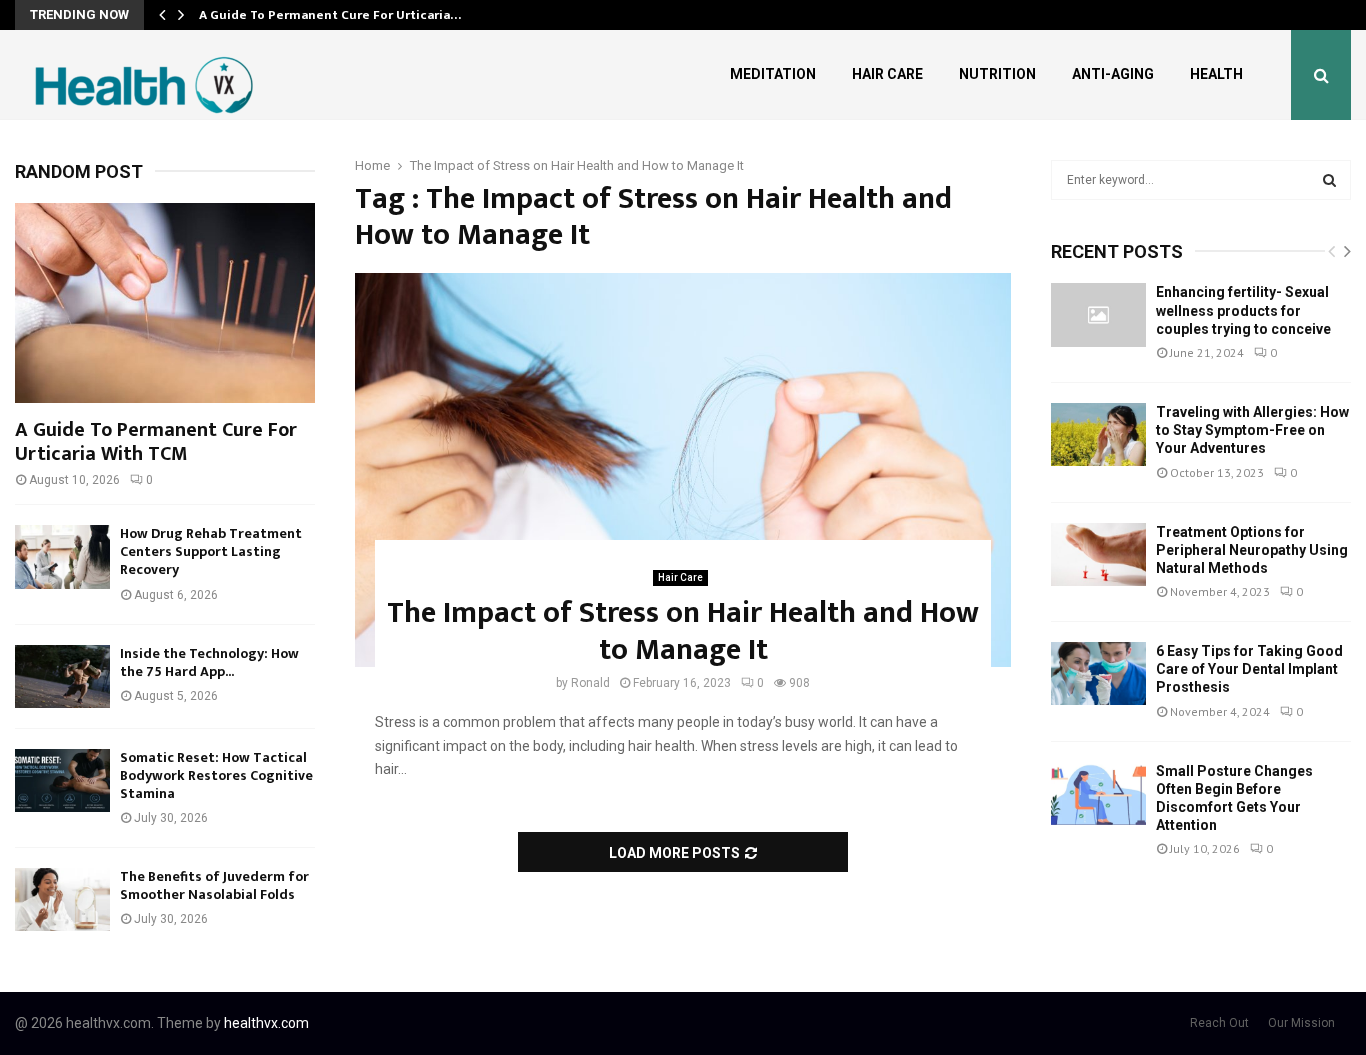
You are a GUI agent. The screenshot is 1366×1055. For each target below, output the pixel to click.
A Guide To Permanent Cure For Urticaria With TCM (156, 442)
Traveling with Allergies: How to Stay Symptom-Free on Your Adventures (1252, 430)
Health (1216, 74)
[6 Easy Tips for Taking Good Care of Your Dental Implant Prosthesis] (1098, 673)
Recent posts (1117, 251)
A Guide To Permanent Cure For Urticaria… (330, 15)
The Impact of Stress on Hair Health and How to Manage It (683, 632)
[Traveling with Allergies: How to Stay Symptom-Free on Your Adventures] (1098, 434)
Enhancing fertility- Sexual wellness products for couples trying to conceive (1243, 310)
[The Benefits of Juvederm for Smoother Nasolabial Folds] (62, 899)
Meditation (773, 74)
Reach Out (1219, 1023)
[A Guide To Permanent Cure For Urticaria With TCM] (165, 303)
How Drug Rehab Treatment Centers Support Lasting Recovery (211, 551)
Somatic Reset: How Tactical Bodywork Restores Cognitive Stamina (216, 775)
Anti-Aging (1113, 74)
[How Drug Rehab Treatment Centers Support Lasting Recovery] (62, 556)
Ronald (590, 683)
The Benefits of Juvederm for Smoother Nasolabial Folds (214, 885)
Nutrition (997, 74)
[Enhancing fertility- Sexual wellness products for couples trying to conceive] (1098, 314)
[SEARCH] (1329, 180)
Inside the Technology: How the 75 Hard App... (209, 662)
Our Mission (1301, 1023)
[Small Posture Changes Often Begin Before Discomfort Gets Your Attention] (1098, 793)
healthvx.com (266, 1023)
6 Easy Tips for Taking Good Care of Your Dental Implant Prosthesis (1249, 669)
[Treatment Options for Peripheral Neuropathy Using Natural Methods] (1098, 554)
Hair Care (887, 74)
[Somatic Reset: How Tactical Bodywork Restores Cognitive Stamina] (62, 780)
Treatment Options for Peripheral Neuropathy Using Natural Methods (1252, 550)
